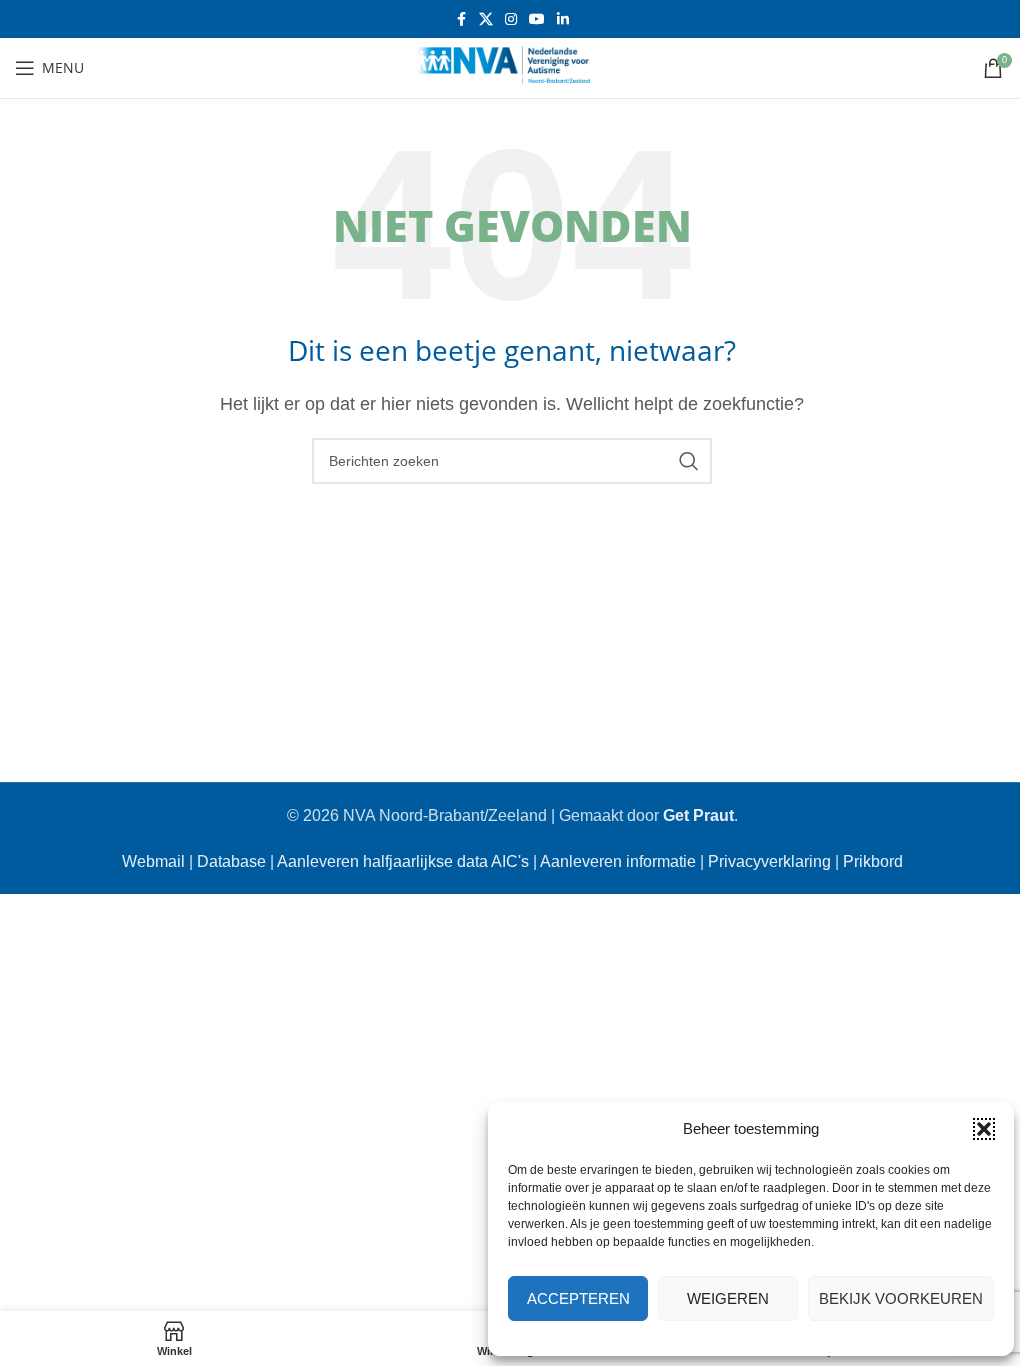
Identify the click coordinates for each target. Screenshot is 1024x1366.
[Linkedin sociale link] (563, 19)
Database (231, 861)
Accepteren (578, 1298)
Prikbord (873, 861)
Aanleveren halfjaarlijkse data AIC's (403, 861)
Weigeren (728, 1298)
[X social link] (486, 19)
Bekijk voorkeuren (901, 1298)
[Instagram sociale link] (511, 19)
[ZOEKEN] (689, 461)
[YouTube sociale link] (537, 19)
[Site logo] (512, 66)
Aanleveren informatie (618, 861)
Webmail (153, 861)
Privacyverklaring (769, 861)
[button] (984, 1129)
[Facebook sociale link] (461, 19)
